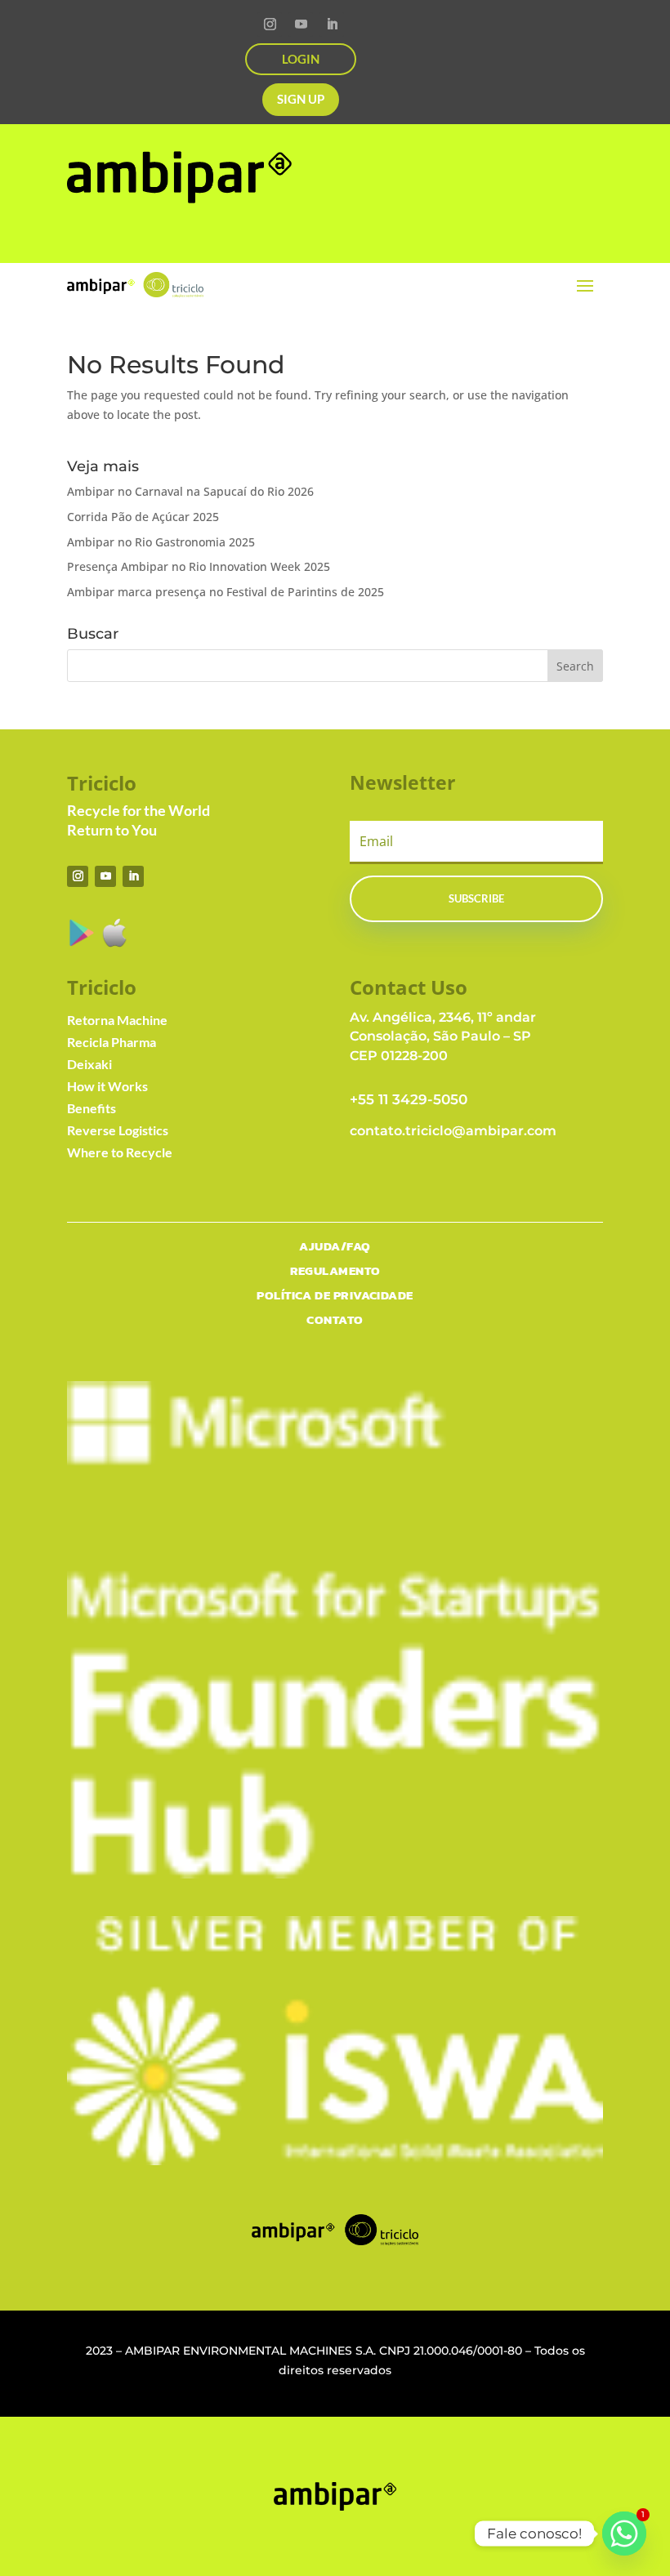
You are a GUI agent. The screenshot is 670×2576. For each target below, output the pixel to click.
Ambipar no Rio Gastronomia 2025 (161, 542)
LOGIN (301, 59)
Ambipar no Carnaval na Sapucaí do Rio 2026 (190, 491)
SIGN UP (301, 99)
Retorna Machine (117, 1020)
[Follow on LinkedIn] (332, 25)
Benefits (92, 1108)
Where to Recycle (120, 1152)
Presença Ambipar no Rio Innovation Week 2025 (199, 566)
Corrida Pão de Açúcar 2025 (143, 517)
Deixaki (89, 1064)
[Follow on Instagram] (270, 25)
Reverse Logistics (118, 1130)
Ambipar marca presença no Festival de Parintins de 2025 (226, 592)
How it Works (107, 1086)
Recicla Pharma (112, 1042)
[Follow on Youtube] (301, 25)
